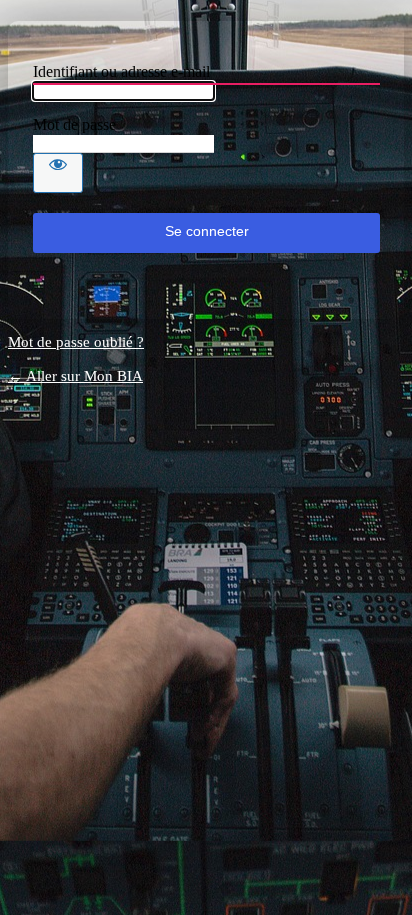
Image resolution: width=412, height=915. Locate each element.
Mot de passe (74, 124)
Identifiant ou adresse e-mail (121, 71)
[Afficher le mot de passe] (58, 173)
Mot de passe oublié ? (76, 342)
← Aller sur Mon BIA (75, 376)
